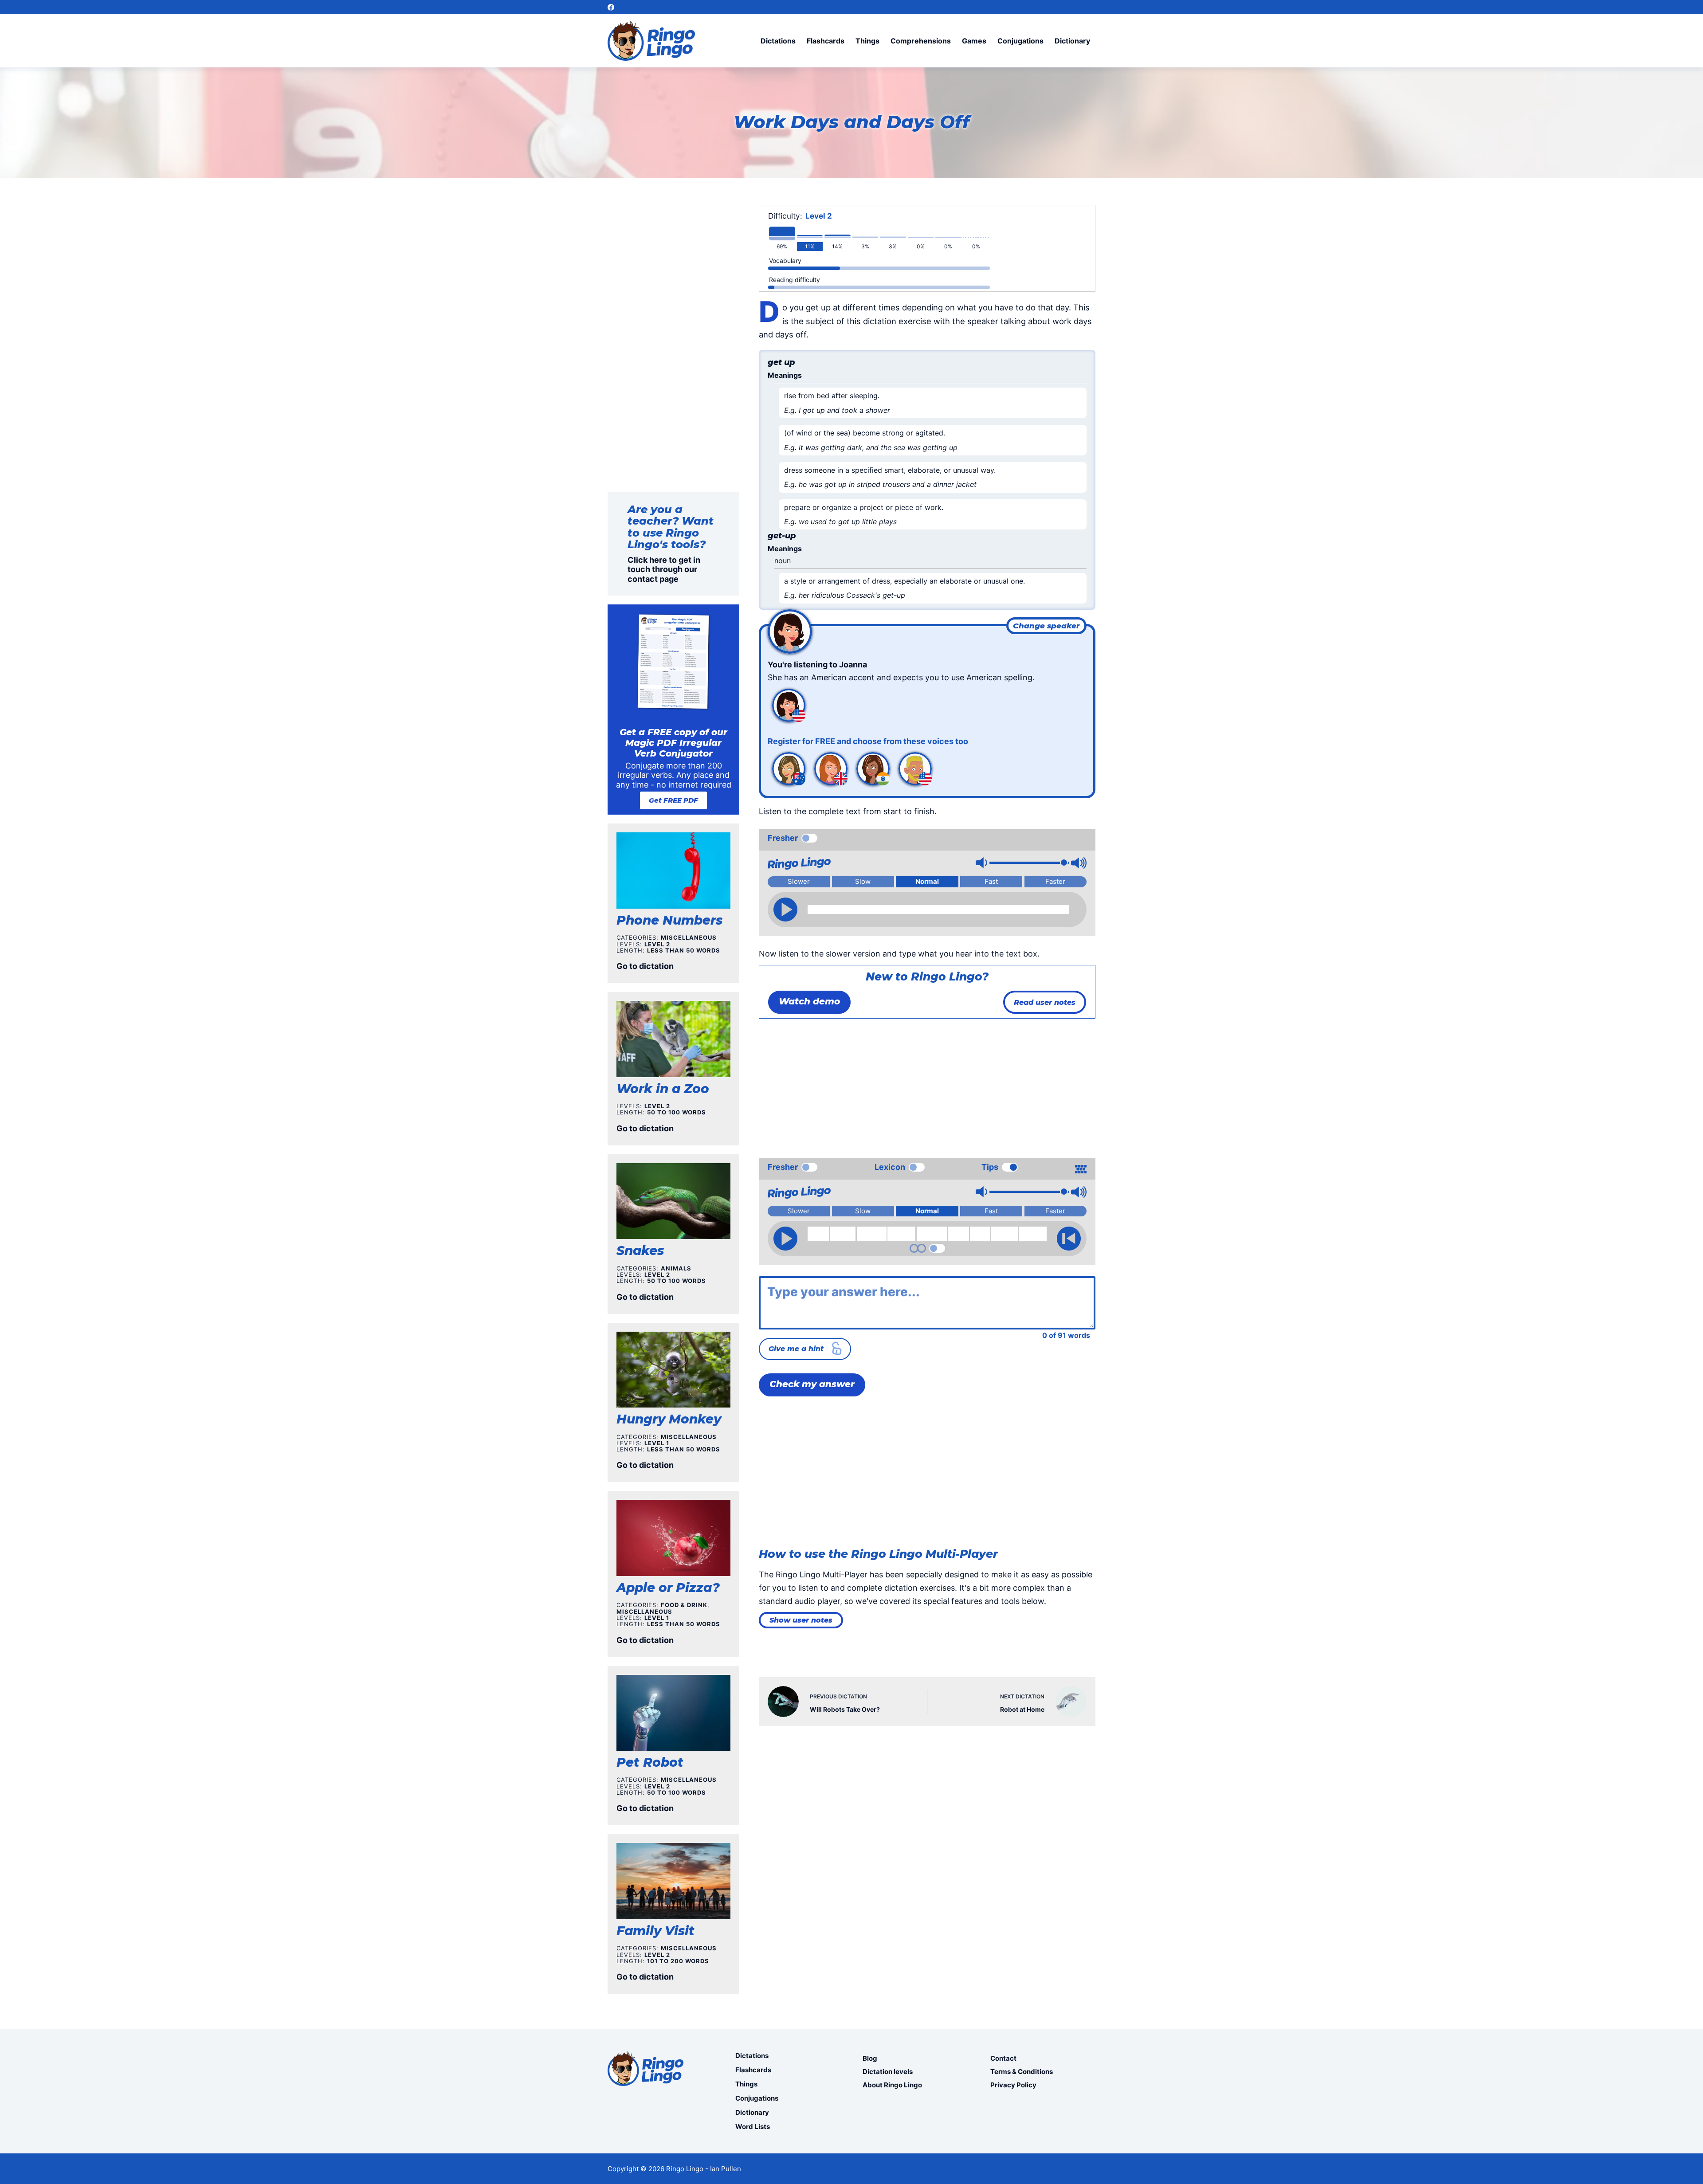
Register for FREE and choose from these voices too (868, 741)
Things (867, 41)
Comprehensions (921, 41)
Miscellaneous (689, 937)
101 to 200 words (678, 1961)
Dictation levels (888, 2072)
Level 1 (657, 1443)
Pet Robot (650, 1762)
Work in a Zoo (663, 1089)
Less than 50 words (684, 950)
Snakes (640, 1251)
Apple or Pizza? (668, 1588)
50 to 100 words (677, 1112)
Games (974, 41)
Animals (676, 1268)
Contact (1003, 2058)
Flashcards (826, 41)
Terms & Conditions (1022, 2072)
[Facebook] (611, 7)
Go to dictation (645, 966)
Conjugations (1020, 41)
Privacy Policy (1013, 2085)
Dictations (778, 41)
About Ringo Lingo (892, 2085)
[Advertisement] (927, 1085)
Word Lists (753, 2127)
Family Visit (655, 1931)
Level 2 (819, 216)
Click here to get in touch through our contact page (664, 569)
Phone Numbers (669, 920)
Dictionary (1072, 41)
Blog (870, 2058)
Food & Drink (684, 1605)
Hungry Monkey (669, 1419)
